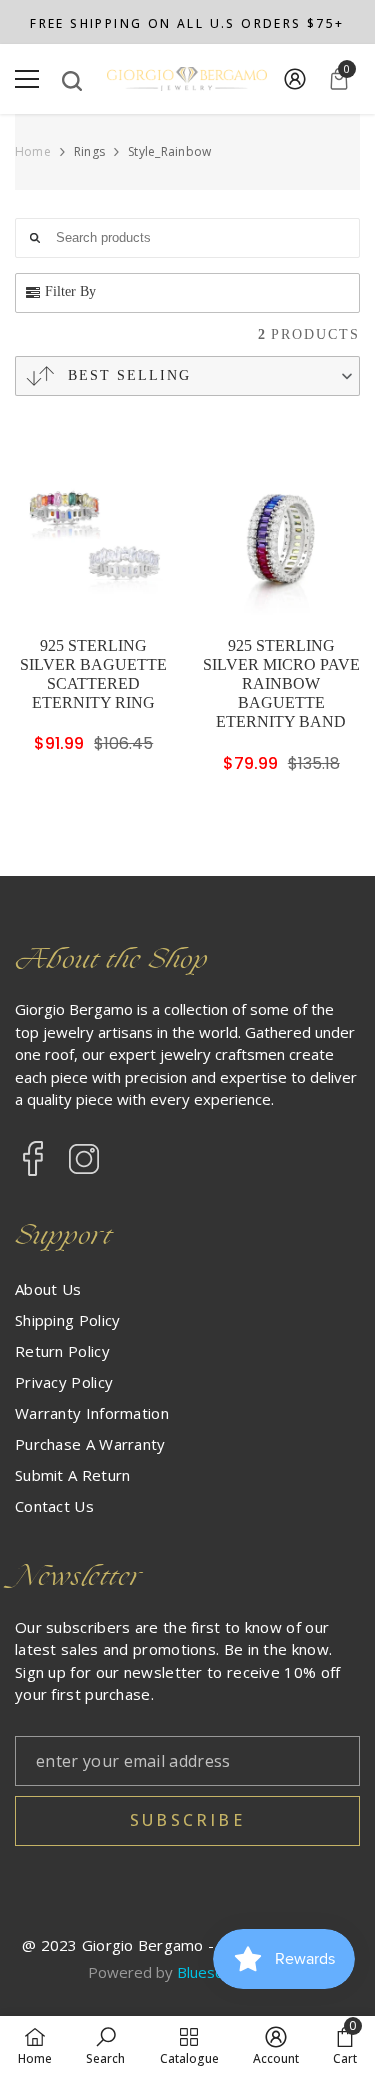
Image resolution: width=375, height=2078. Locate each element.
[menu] (27, 79)
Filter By (70, 291)
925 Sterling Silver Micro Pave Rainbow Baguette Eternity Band (281, 684)
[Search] (72, 81)
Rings (89, 151)
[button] (187, 376)
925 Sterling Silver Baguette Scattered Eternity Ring (93, 674)
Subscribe (187, 1820)
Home (33, 152)
